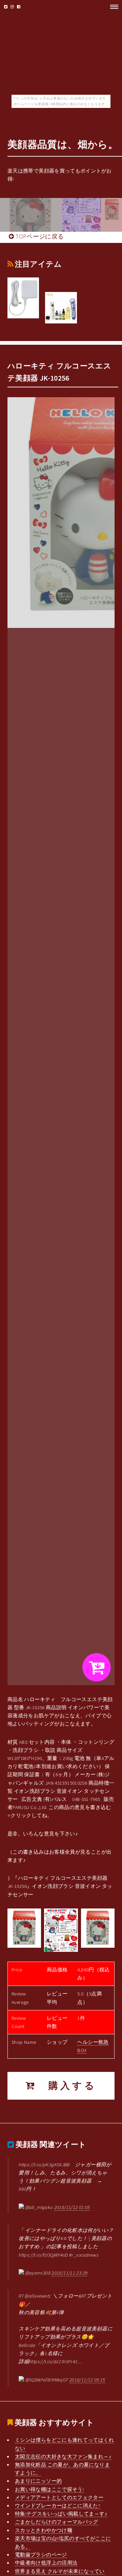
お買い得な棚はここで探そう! (49, 2489)
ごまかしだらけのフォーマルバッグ (57, 2522)
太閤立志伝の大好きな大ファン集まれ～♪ (63, 2457)
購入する (66, 2086)
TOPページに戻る (39, 236)
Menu (112, 7)
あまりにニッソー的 (38, 2481)
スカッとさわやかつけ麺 (44, 2530)
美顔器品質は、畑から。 (63, 144)
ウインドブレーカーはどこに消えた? (58, 2506)
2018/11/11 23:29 (69, 2273)
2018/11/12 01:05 (72, 2207)
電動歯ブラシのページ (41, 2555)
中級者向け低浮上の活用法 (46, 2563)
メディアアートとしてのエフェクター (59, 2498)
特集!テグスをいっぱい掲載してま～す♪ (61, 2514)
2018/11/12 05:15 (87, 2380)
